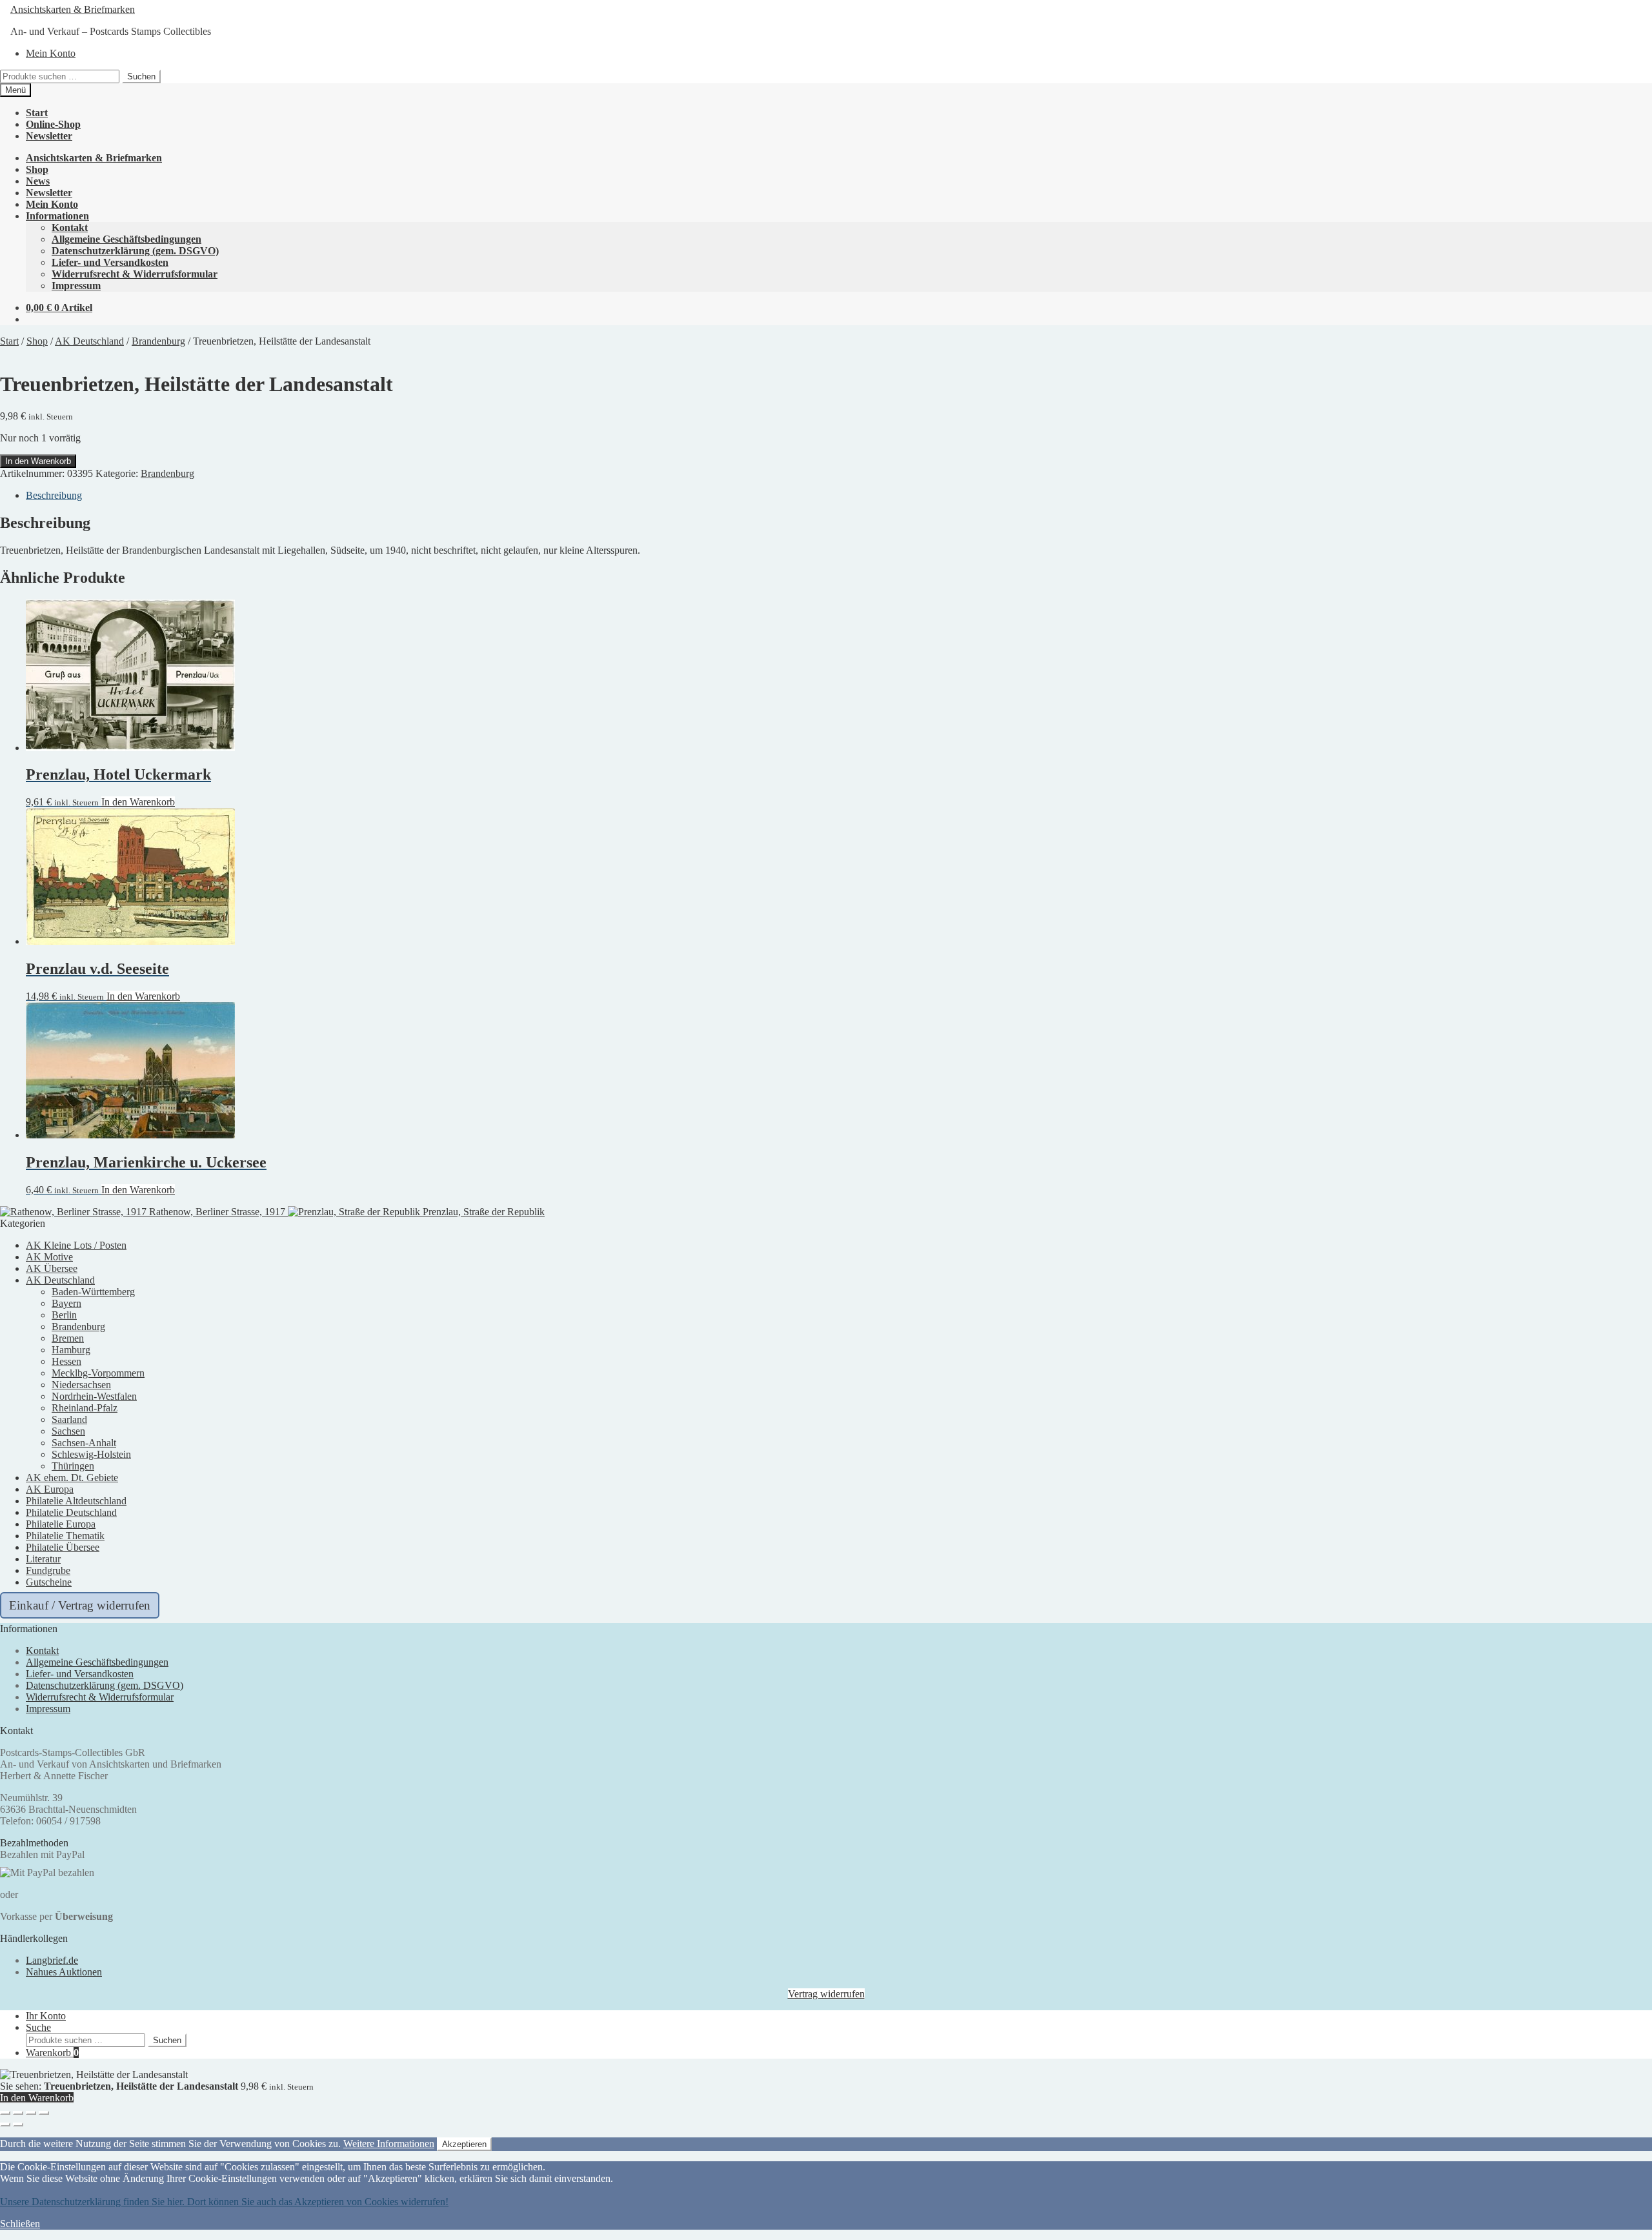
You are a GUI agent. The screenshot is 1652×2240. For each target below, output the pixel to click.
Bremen (68, 1338)
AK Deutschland (89, 341)
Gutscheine (49, 1582)
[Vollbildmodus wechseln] (18, 2113)
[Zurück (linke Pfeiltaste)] (5, 2124)
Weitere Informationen (389, 2144)
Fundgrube (48, 1570)
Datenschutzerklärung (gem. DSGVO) (135, 251)
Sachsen (68, 1431)
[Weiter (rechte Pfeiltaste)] (18, 2124)
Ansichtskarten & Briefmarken (73, 9)
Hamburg (71, 1350)
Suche (38, 2027)
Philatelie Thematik (65, 1536)
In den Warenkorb (38, 461)
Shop (37, 169)
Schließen (20, 2224)
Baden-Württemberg (93, 1292)
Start (37, 113)
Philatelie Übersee (63, 1547)
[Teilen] (31, 2113)
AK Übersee (52, 1268)
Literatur (43, 1559)
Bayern (66, 1303)
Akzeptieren (464, 2144)
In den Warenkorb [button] (138, 802)
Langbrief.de (52, 1960)
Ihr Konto (46, 2016)
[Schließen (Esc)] (44, 2113)
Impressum (76, 286)
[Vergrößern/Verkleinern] (5, 2113)
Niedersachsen (81, 1385)
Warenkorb (52, 2053)
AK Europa (50, 1489)
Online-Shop (53, 124)
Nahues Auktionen (64, 1972)
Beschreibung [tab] (54, 495)
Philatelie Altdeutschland (76, 1501)
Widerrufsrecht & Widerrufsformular (135, 274)
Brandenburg (158, 341)
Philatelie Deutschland (71, 1512)
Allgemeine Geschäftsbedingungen (126, 239)
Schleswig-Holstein (91, 1454)
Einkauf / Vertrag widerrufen (80, 1605)
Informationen (57, 216)
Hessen (66, 1361)
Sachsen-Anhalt (84, 1443)
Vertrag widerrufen (826, 1994)
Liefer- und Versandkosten (110, 262)
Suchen (141, 76)
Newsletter (49, 136)
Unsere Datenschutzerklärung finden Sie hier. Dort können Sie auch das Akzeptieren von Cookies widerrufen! (224, 2202)
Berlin (64, 1315)
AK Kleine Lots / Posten (76, 1245)
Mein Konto (51, 53)
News (38, 181)
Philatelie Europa (61, 1524)
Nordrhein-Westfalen (94, 1396)
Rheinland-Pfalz (85, 1408)
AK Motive (49, 1257)
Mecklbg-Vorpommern (98, 1373)
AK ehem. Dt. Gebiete (72, 1478)
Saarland (69, 1419)
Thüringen (73, 1466)
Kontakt (70, 227)
